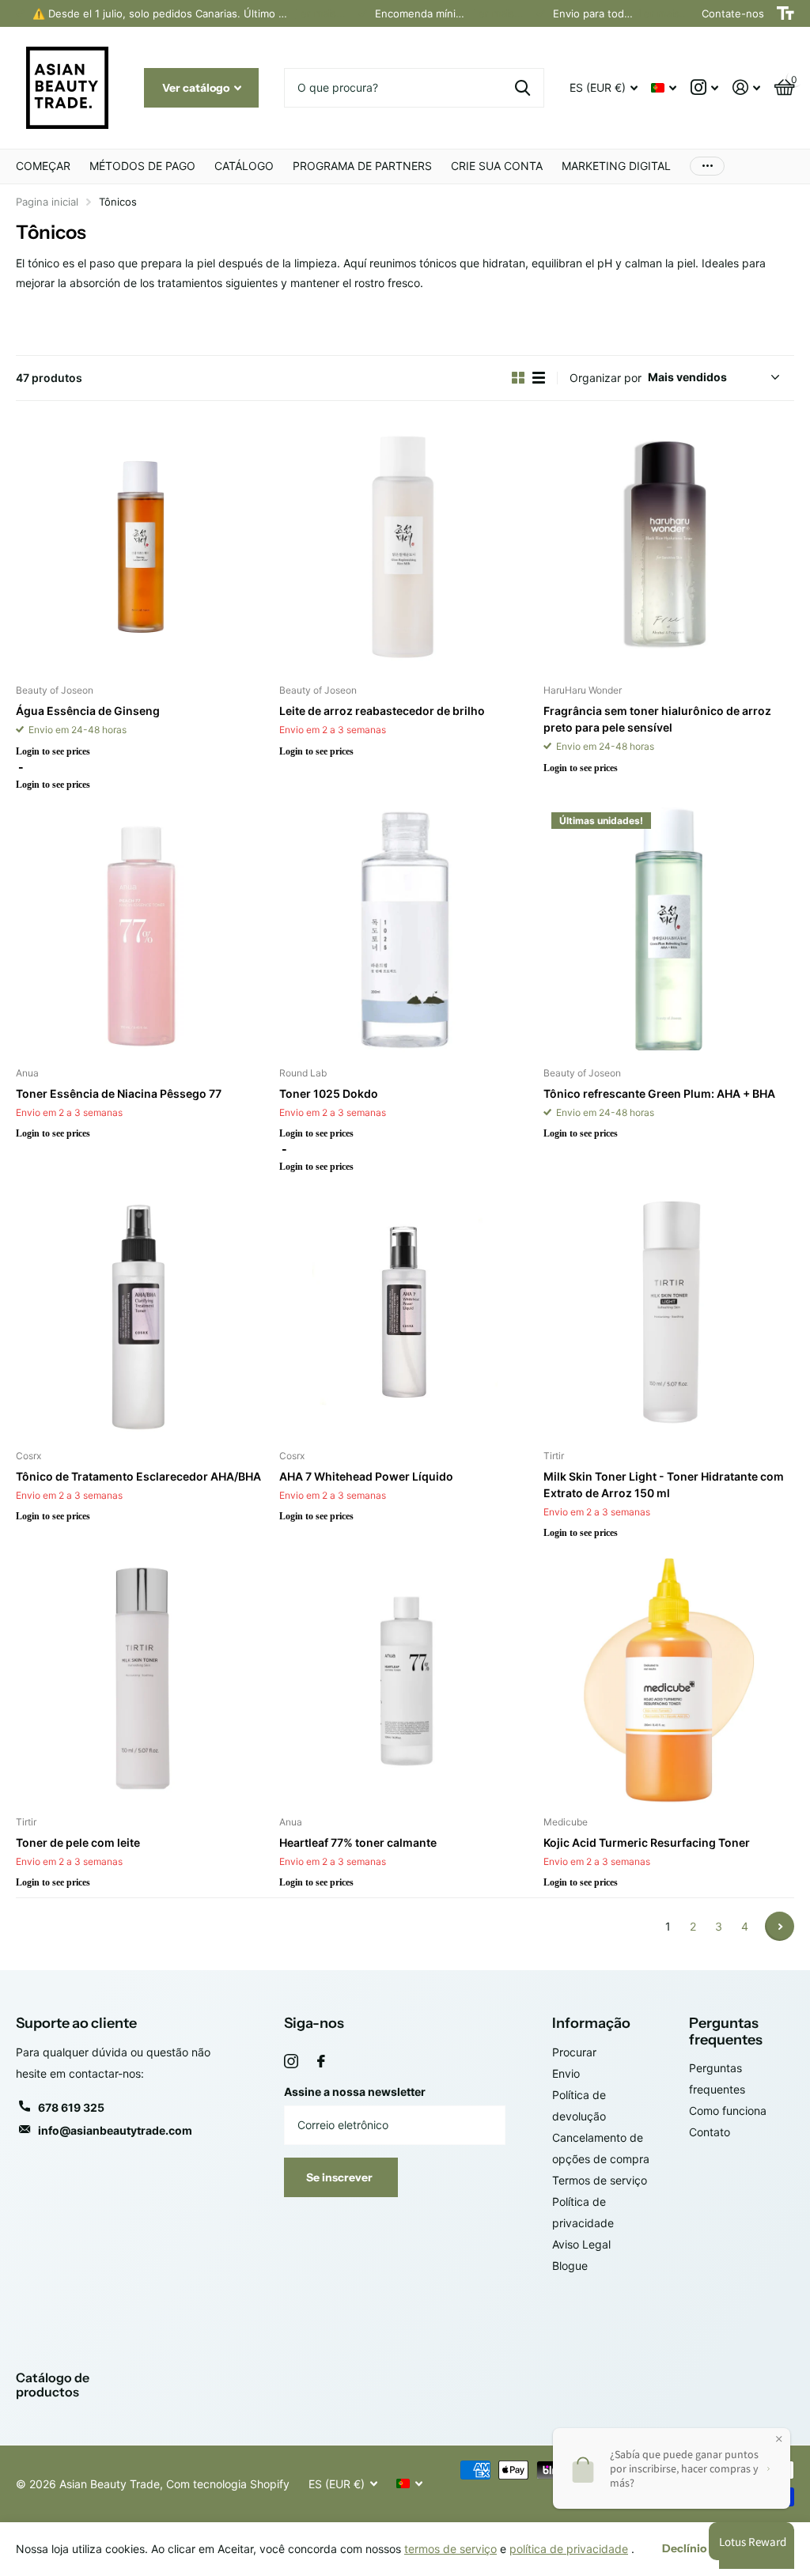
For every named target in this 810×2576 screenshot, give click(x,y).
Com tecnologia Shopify (228, 2484)
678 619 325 (71, 2107)
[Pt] (67, 88)
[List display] (539, 378)
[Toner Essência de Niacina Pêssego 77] (141, 930)
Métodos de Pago (142, 166)
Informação (591, 2023)
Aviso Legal (581, 2244)
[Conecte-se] (746, 87)
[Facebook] (321, 2061)
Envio (566, 2073)
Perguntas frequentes (726, 2031)
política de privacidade (569, 2549)
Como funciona (728, 2111)
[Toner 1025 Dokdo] (405, 930)
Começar (43, 166)
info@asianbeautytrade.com (115, 2130)
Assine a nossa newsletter (355, 2092)
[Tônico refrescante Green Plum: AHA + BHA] (669, 930)
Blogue (570, 2266)
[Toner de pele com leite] (141, 1678)
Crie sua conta (497, 166)
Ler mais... (320, 13)
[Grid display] (518, 378)
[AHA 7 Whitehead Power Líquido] (405, 1312)
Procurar (574, 2052)
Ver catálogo (197, 88)
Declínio (684, 2548)
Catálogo (244, 166)
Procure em (522, 88)
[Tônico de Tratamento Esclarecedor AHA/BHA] (141, 1312)
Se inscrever (341, 2177)
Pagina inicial (47, 202)
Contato (710, 2132)
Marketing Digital (616, 166)
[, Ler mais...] (704, 87)
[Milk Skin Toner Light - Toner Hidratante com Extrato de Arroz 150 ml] (669, 1312)
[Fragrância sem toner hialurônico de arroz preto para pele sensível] (669, 547)
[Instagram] (291, 2061)
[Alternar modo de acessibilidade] (785, 13)
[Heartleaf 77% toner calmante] (405, 1678)
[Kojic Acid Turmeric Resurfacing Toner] (669, 1678)
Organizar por (606, 378)
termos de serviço (450, 2549)
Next (780, 1926)
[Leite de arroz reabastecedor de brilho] (405, 547)
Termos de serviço (600, 2180)
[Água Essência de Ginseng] (141, 547)
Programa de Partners (362, 166)
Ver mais (707, 166)
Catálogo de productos (53, 2385)
